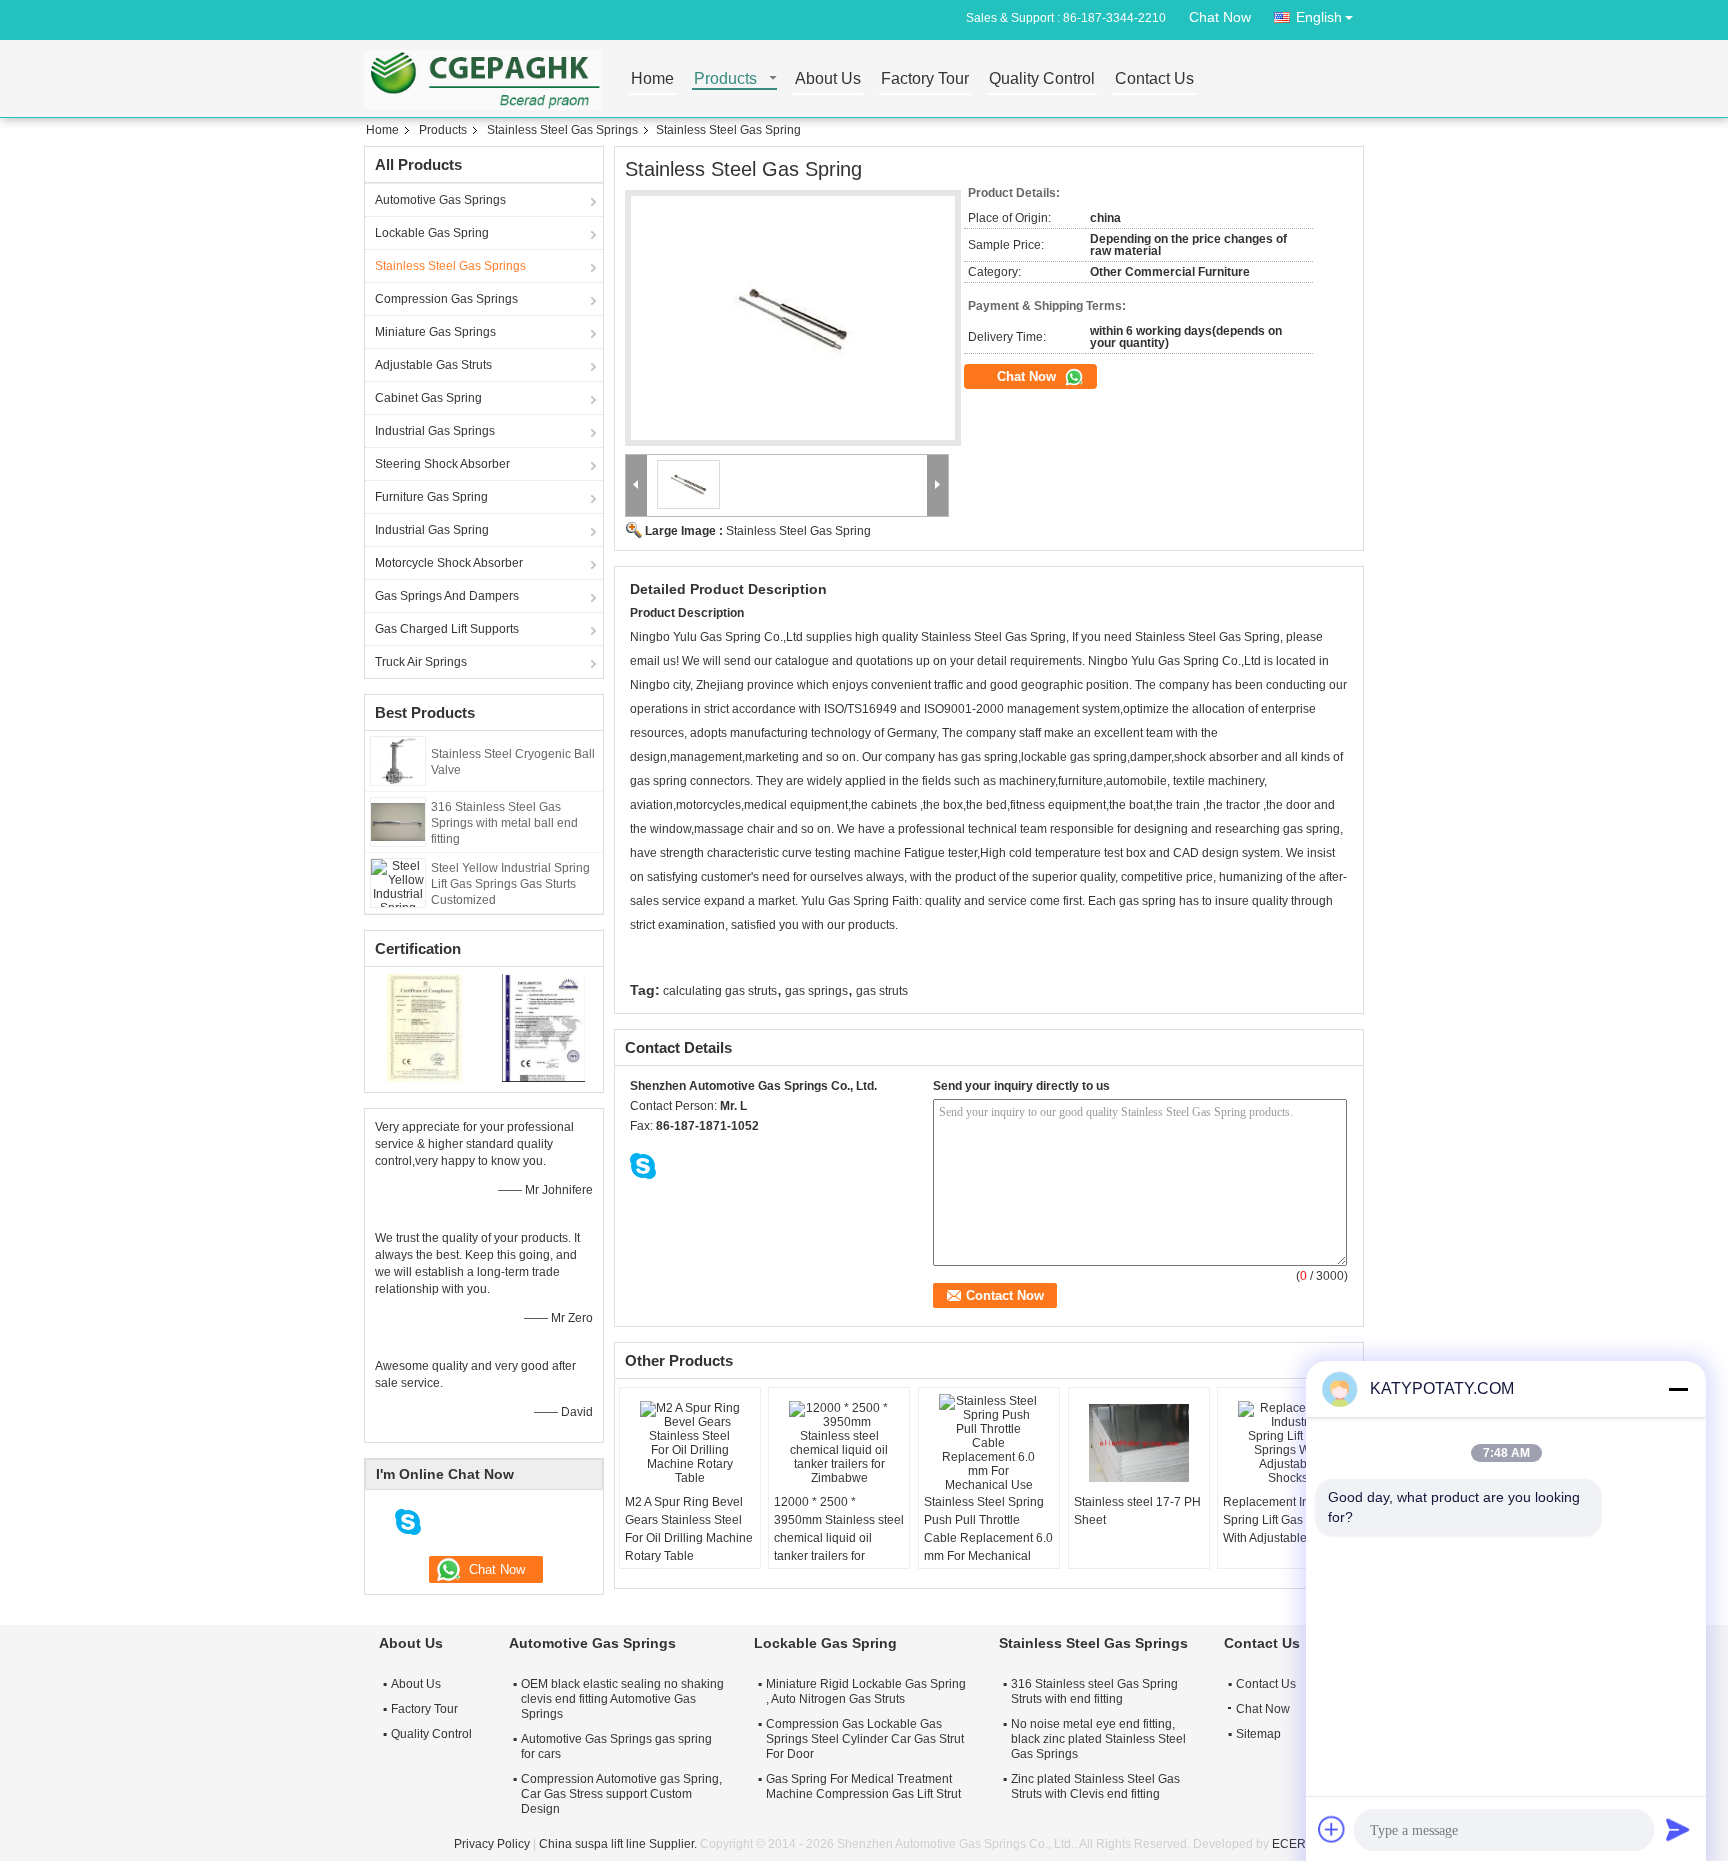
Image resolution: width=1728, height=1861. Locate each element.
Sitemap (1258, 1734)
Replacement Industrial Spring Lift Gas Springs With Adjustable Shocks (1286, 1520)
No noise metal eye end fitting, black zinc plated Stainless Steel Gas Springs (1098, 1739)
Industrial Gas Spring (432, 530)
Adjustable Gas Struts (433, 365)
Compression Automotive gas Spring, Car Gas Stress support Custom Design (621, 1794)
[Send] (1678, 1829)
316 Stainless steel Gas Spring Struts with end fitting (1094, 1691)
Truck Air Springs (421, 662)
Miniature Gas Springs (435, 332)
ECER (1289, 1844)
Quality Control (1042, 79)
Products (725, 79)
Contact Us (1154, 79)
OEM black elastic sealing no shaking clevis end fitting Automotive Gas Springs (622, 1699)
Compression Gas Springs (446, 299)
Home (652, 79)
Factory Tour (925, 79)
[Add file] (1332, 1829)
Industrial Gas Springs (435, 431)
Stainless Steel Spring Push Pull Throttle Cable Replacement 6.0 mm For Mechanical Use (988, 1538)
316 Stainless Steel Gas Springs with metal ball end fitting (504, 823)
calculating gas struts (720, 991)
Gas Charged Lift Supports (447, 629)
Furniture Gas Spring (431, 497)
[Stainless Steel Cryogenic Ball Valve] (398, 760)
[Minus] (1678, 1389)
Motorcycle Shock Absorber (449, 563)
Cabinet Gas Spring (428, 398)
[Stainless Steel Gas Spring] (793, 318)
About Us (828, 79)
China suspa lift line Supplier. (619, 1844)
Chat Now (1220, 17)
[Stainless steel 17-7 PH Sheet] (1139, 1443)
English (1319, 17)
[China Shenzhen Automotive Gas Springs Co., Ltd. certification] (424, 1027)
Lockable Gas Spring (432, 233)
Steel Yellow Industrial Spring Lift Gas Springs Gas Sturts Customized (510, 884)
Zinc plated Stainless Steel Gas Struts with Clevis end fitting (1095, 1786)
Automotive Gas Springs (440, 200)
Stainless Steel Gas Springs (562, 130)
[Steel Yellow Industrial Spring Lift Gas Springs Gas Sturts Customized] (398, 882)
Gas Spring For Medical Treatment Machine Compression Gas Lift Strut (863, 1786)
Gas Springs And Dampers (447, 596)
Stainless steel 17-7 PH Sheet (1137, 1511)
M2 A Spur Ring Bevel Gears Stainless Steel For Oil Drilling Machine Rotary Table (689, 1529)
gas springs (816, 991)
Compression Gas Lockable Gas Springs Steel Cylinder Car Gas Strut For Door (865, 1739)
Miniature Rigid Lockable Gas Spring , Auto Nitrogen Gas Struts (866, 1691)
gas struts (882, 991)
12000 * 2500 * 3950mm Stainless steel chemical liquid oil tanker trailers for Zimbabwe (839, 1538)
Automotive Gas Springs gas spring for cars (616, 1746)
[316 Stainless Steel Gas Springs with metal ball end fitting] (398, 821)
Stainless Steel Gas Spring (798, 531)
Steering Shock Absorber (442, 464)
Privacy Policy (492, 1844)
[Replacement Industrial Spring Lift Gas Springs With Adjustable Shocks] (1288, 1443)
